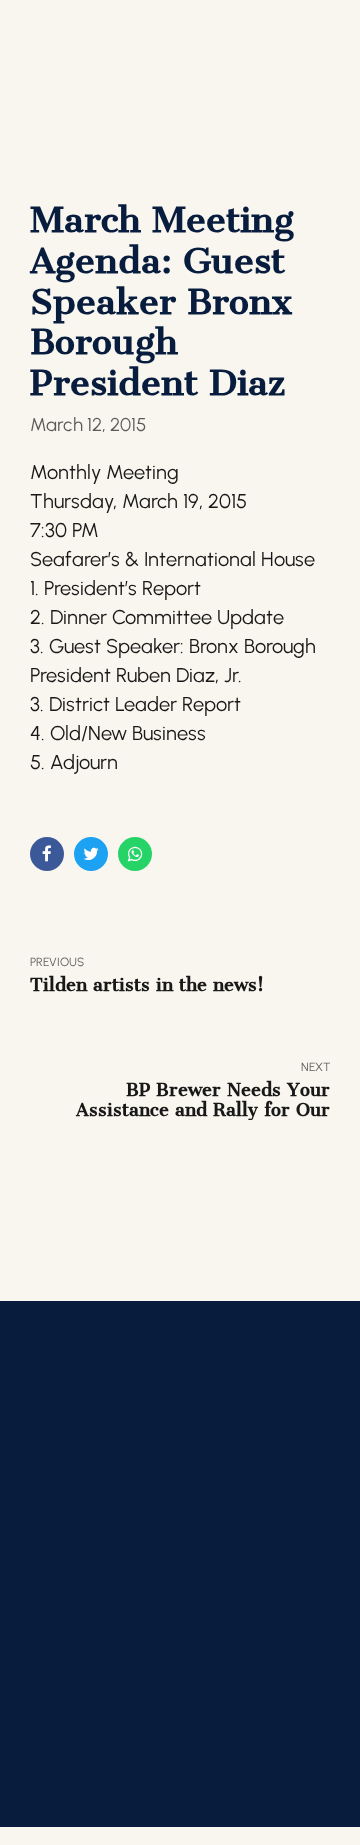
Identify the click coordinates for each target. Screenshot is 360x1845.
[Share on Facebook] (47, 854)
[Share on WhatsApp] (135, 854)
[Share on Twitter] (91, 854)
